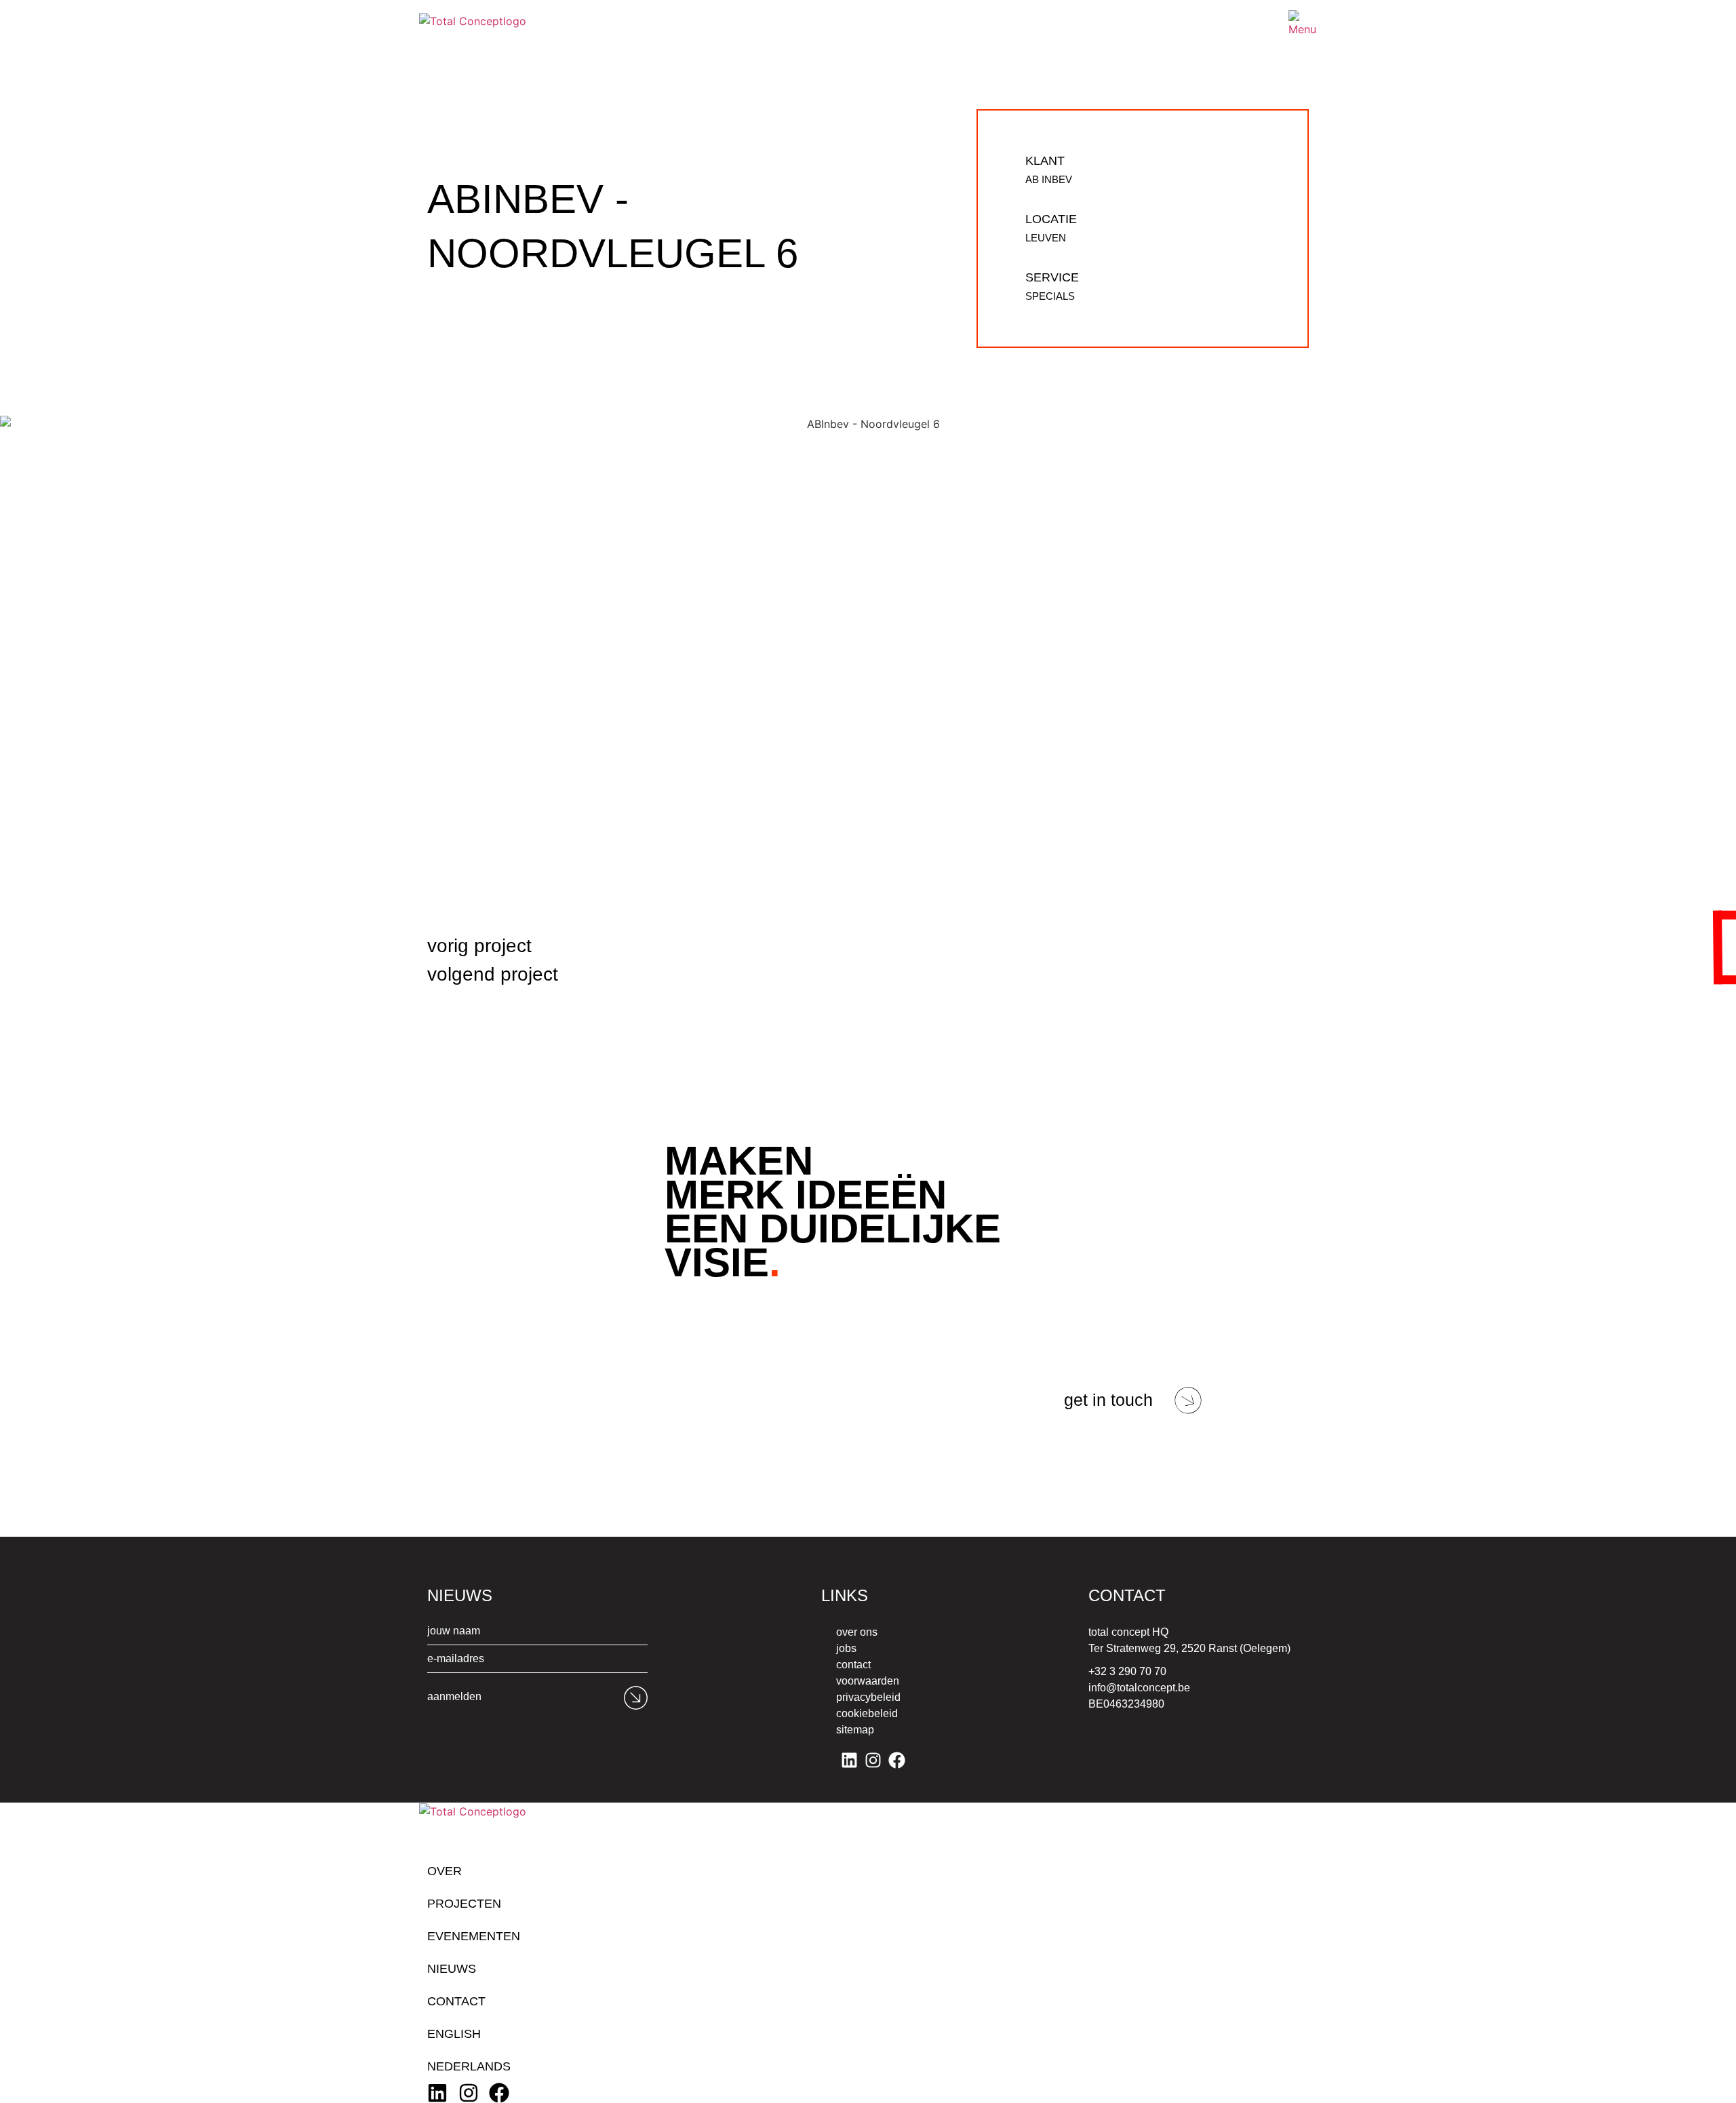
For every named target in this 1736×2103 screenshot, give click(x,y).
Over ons (857, 1632)
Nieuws (452, 1969)
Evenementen (474, 1936)
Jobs (846, 1648)
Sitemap (855, 1730)
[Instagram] (873, 1760)
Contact (853, 1665)
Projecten (464, 1904)
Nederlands (469, 2066)
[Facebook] (897, 1760)
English (454, 2034)
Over (445, 1871)
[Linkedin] (849, 1760)
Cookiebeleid (867, 1713)
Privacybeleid (868, 1697)
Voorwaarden (868, 1681)
